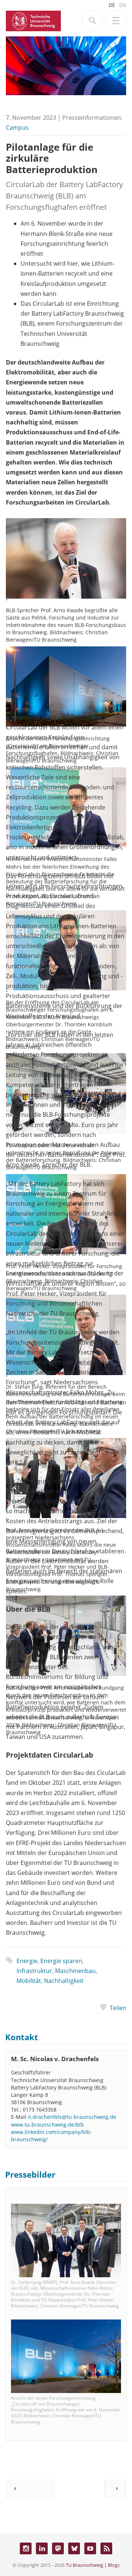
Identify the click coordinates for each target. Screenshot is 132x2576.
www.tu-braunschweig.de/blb (47, 2125)
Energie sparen (61, 1961)
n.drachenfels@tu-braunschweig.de (72, 2117)
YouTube (90, 2548)
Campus (17, 128)
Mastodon (58, 2548)
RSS (106, 2548)
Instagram (26, 2548)
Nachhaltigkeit (64, 1981)
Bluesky (74, 2548)
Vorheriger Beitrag (30, 2489)
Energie (27, 1961)
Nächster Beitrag (115, 2489)
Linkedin (42, 2548)
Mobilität (29, 1981)
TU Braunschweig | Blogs (93, 2565)
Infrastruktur (34, 1971)
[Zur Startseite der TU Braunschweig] (33, 20)
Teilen (118, 2008)
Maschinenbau (75, 1971)
